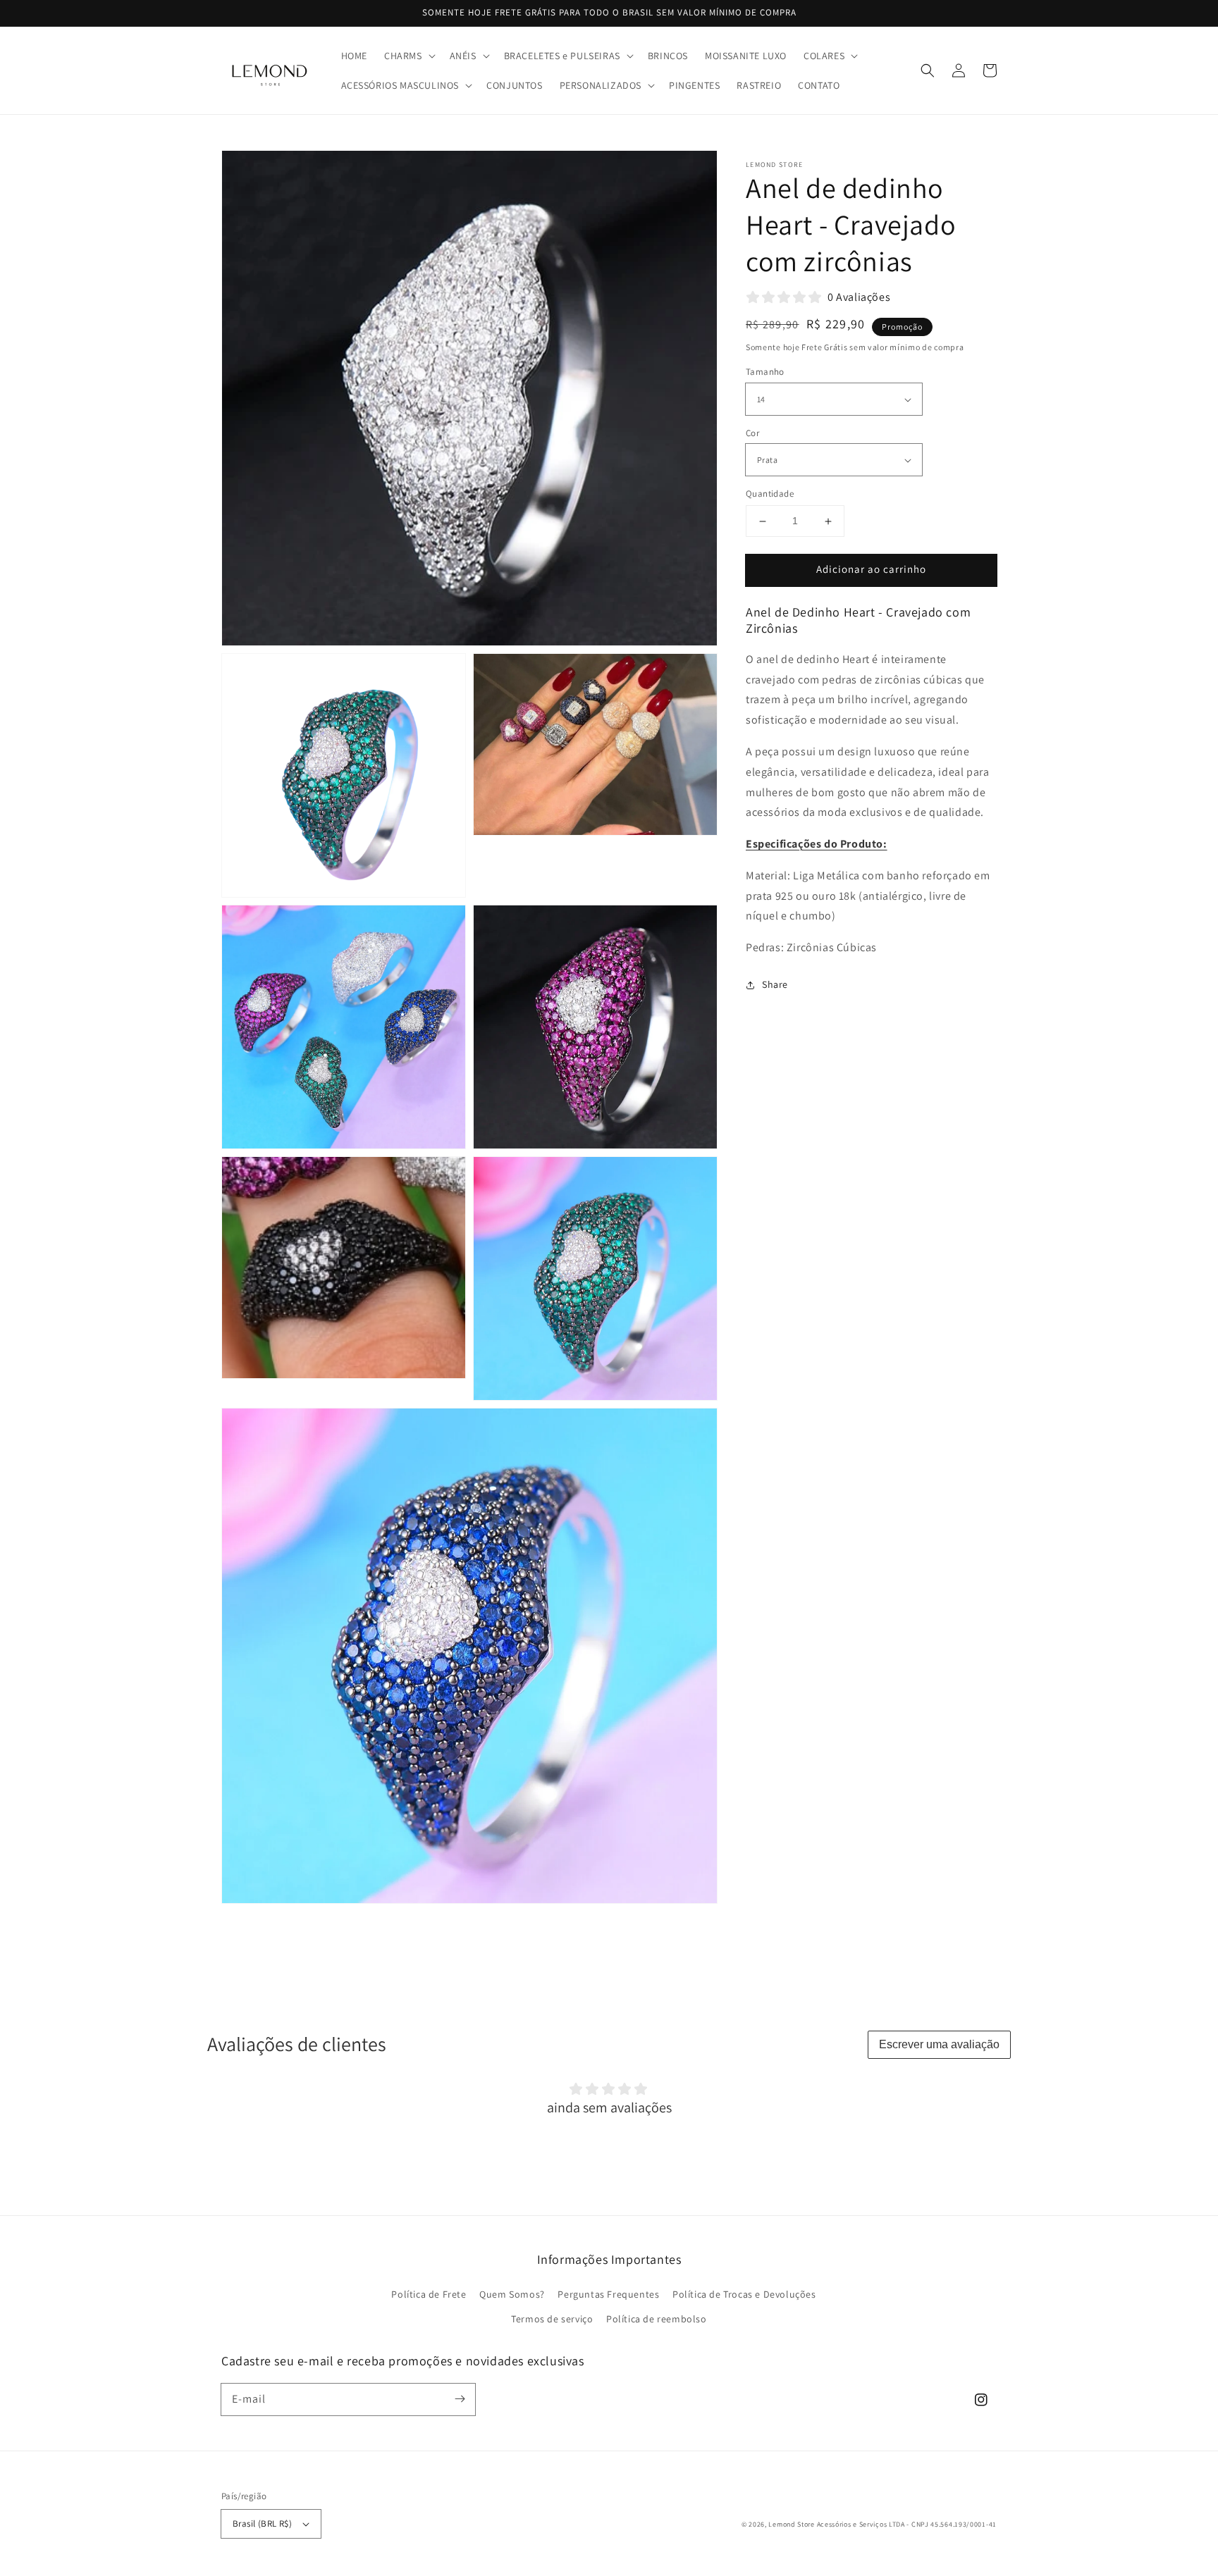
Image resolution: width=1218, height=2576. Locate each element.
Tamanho (765, 372)
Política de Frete (429, 2294)
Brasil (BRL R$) (262, 2524)
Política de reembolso (657, 2319)
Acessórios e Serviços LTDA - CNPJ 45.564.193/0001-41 (907, 2524)
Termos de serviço (552, 2319)
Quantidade (770, 494)
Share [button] (775, 984)
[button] (408, 56)
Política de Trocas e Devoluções (744, 2294)
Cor (752, 433)
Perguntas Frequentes (608, 2294)
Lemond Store (791, 2524)
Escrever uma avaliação (939, 2044)
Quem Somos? (512, 2294)
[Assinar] (460, 2399)
